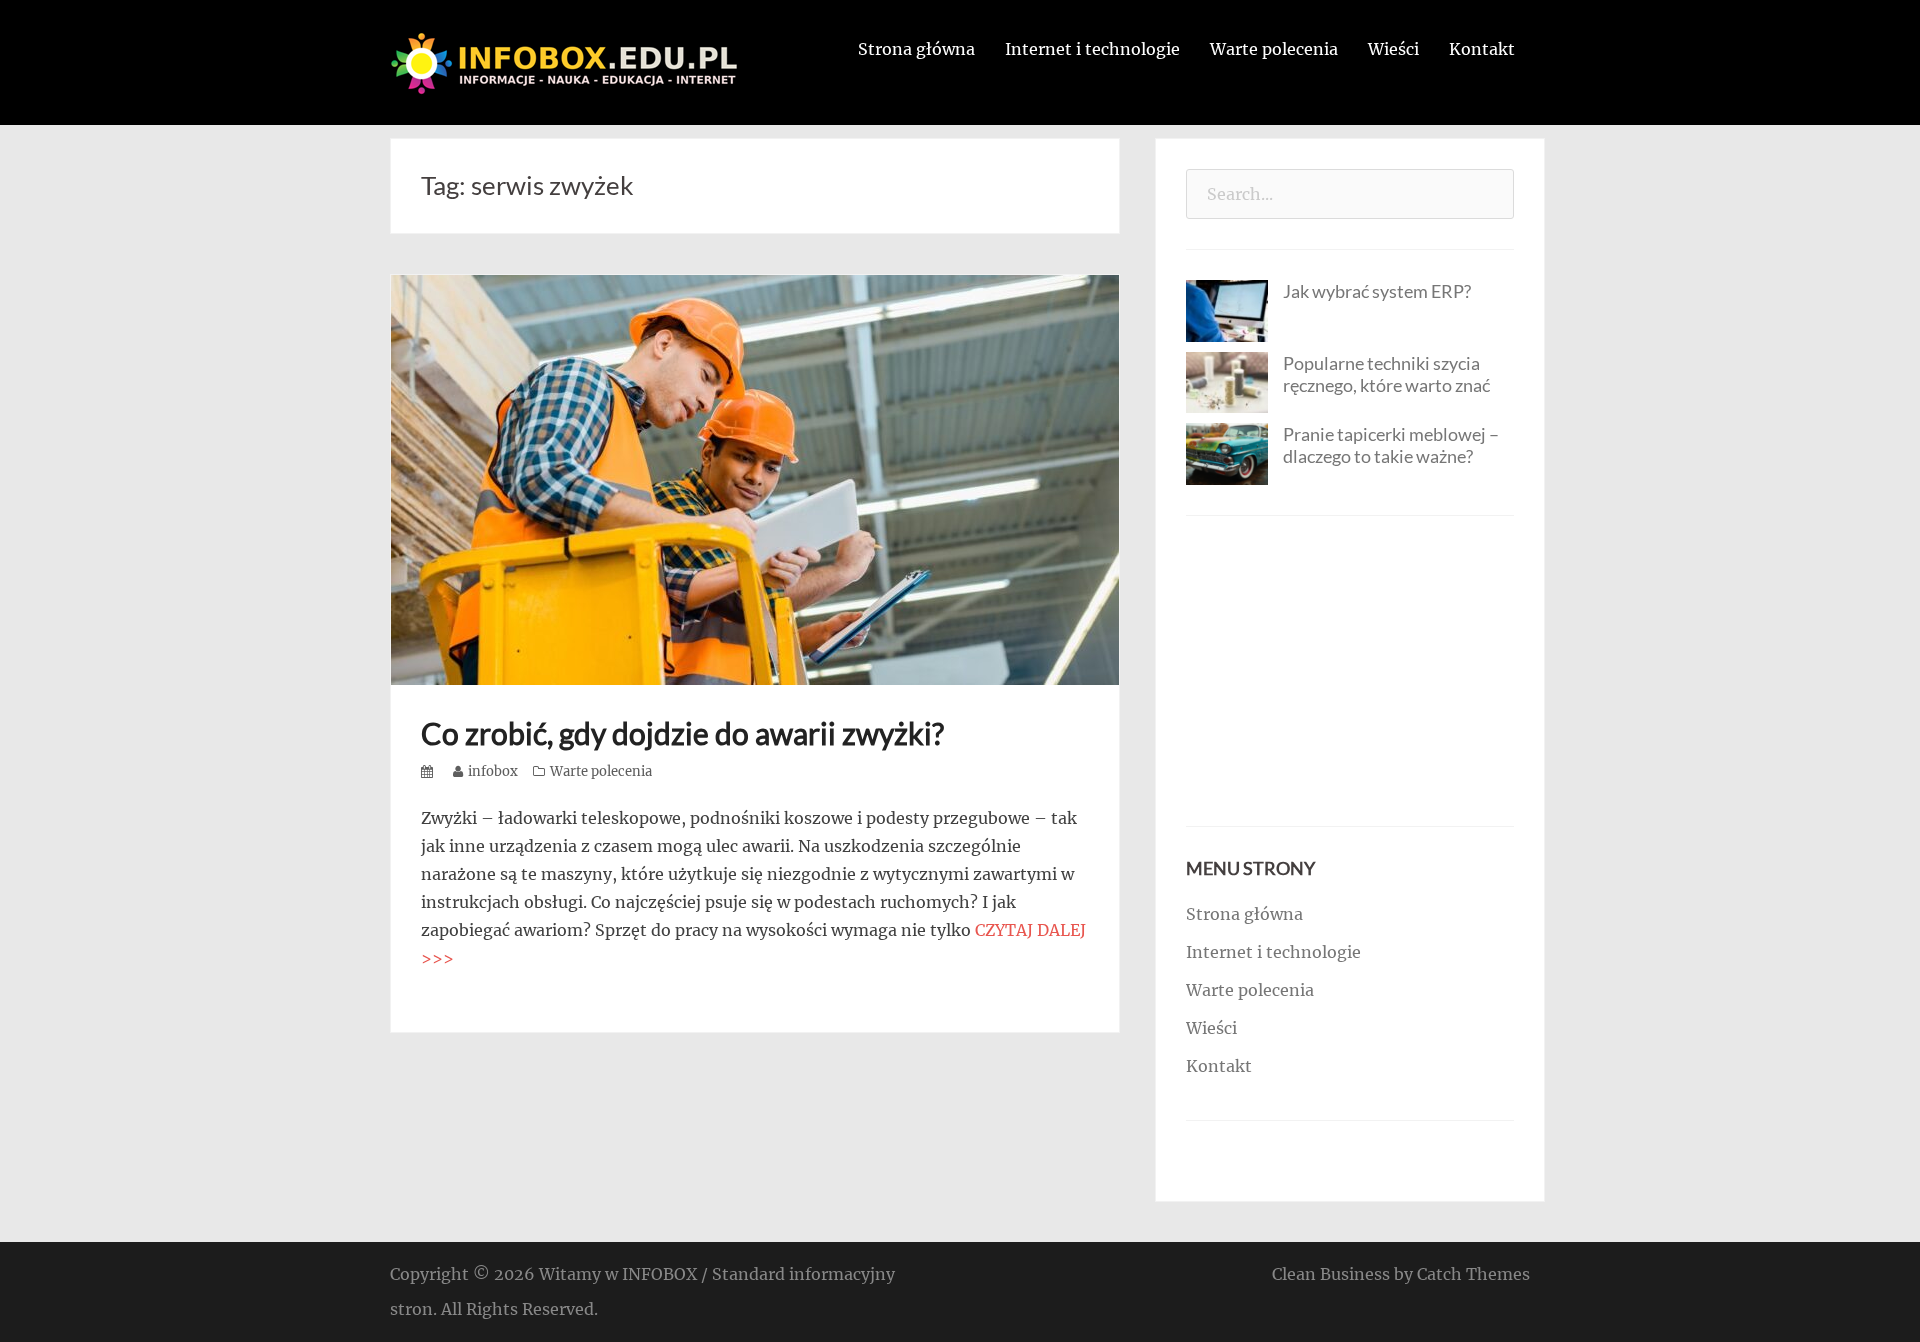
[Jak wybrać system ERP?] (1227, 309)
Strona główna (916, 49)
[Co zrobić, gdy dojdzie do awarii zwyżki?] (755, 478)
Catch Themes (1473, 1274)
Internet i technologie (1092, 49)
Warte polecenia (1274, 49)
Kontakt (1482, 49)
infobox (493, 771)
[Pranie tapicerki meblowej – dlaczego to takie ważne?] (1227, 452)
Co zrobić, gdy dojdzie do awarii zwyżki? (682, 733)
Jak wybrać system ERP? (1377, 291)
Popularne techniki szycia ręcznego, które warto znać (1386, 374)
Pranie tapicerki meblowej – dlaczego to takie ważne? (1391, 445)
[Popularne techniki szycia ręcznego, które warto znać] (1227, 381)
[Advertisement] (1350, 671)
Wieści (1393, 49)
